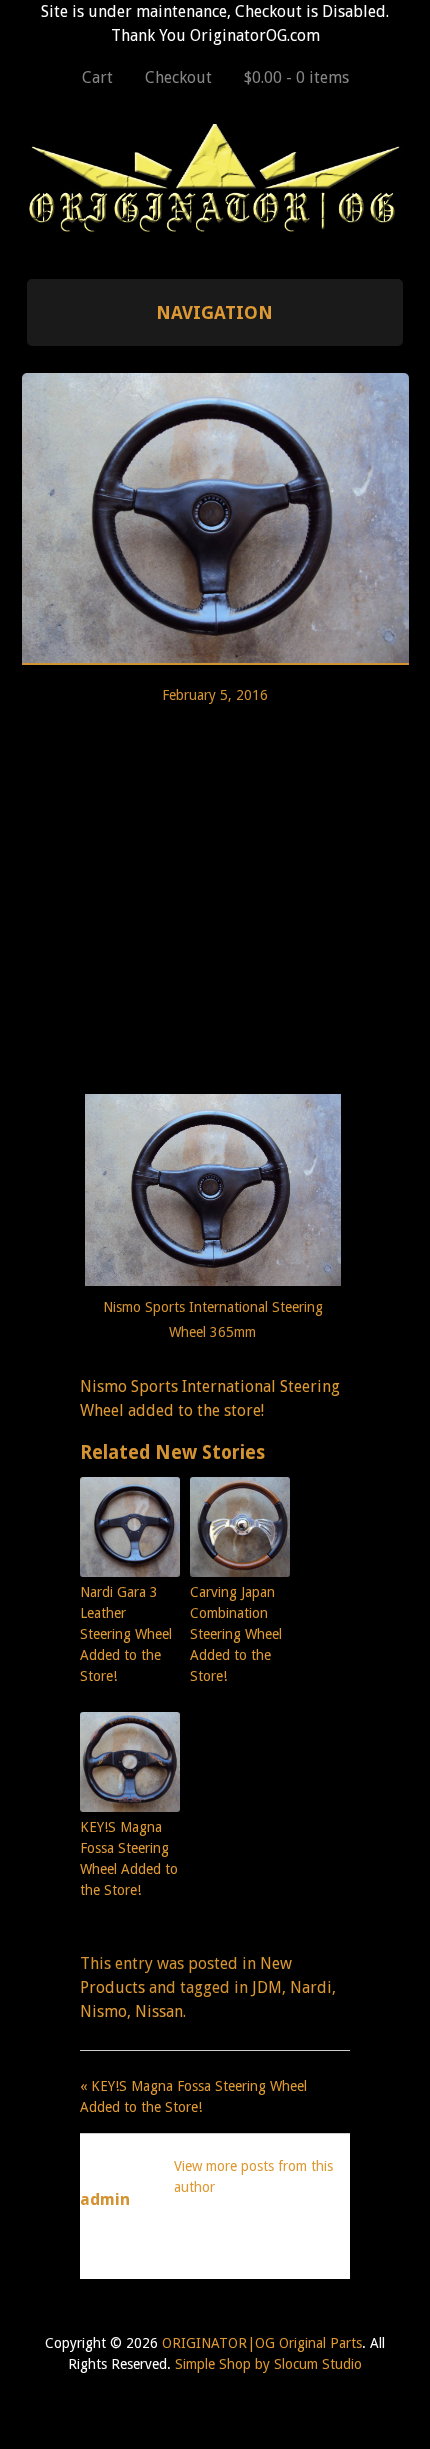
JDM (267, 1987)
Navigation (214, 312)
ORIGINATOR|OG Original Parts (262, 2343)
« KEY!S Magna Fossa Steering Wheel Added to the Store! (193, 2096)
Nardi (311, 1987)
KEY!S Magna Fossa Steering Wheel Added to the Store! (129, 1858)
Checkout (178, 77)
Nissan (159, 2011)
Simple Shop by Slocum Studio (268, 2364)
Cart (97, 77)
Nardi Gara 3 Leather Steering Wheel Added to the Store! (126, 1634)
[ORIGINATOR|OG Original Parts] (215, 224)
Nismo (103, 2011)
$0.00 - (296, 77)
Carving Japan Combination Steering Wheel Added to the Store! (236, 1634)
